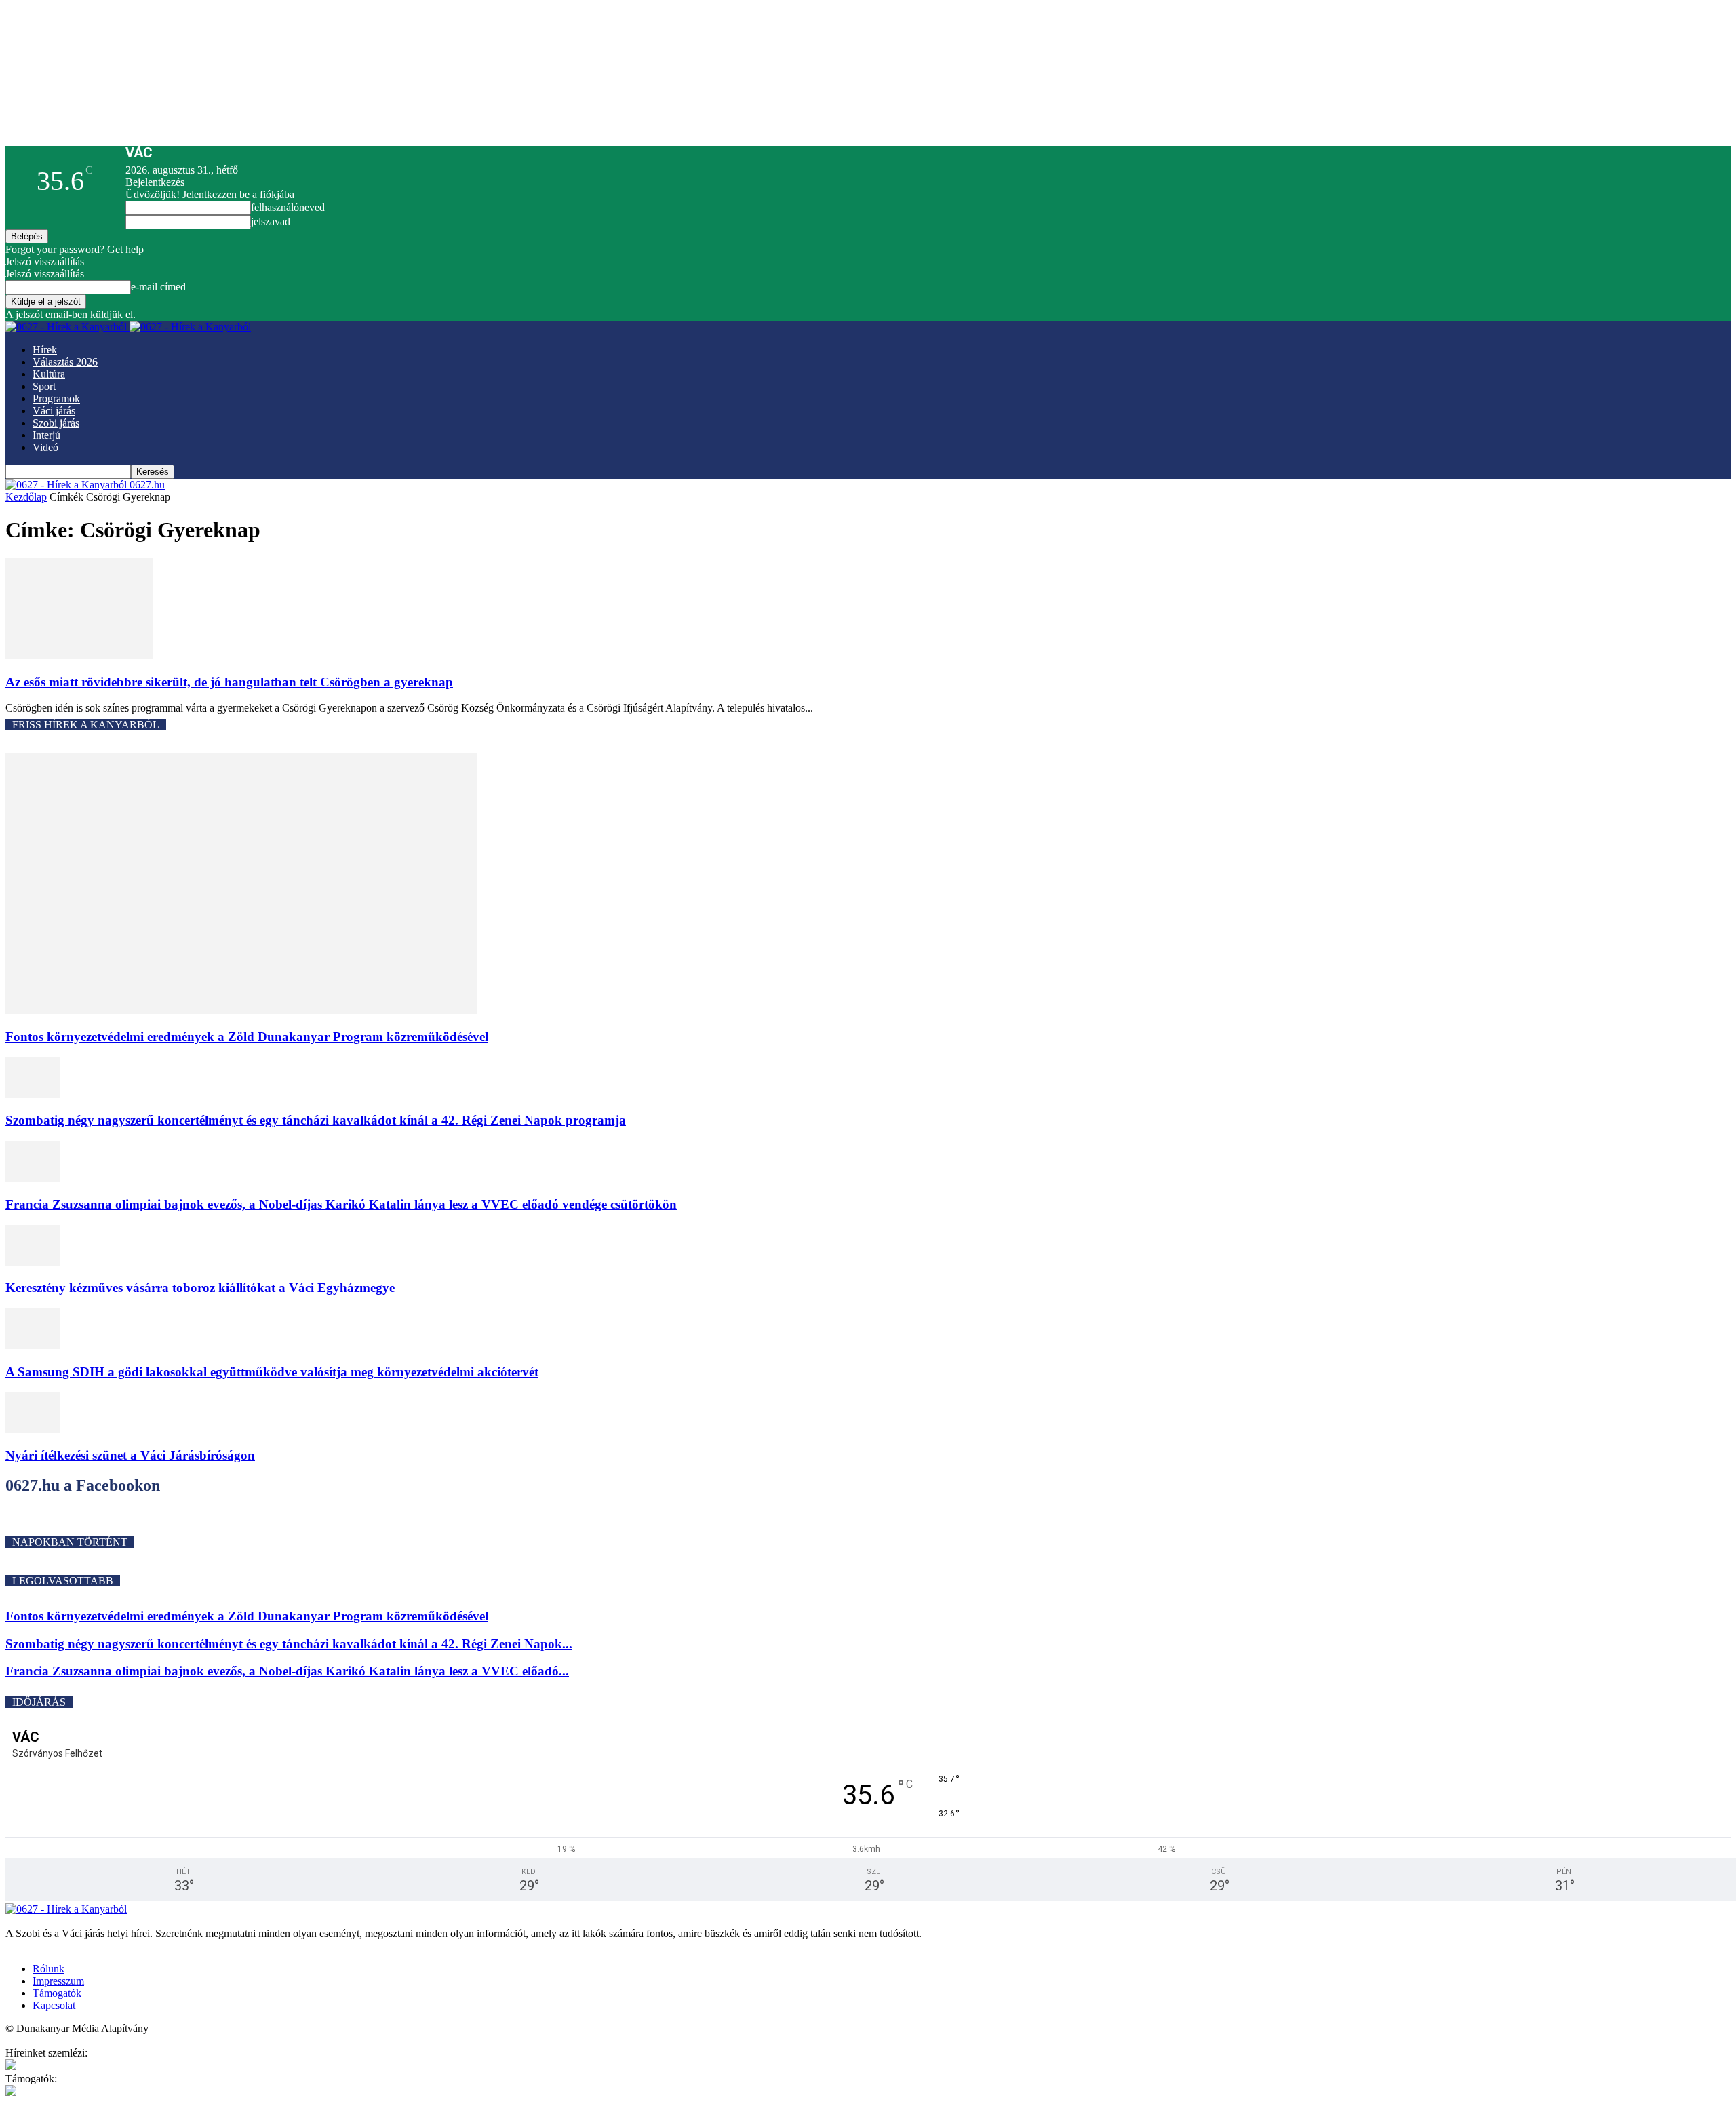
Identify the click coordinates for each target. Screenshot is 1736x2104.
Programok (56, 398)
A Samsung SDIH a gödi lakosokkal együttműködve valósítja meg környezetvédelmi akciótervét (272, 1372)
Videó (45, 447)
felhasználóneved (288, 207)
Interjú (46, 435)
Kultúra (49, 374)
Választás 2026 (65, 362)
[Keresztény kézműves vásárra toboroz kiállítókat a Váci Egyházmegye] (33, 1262)
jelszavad (271, 221)
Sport (44, 386)
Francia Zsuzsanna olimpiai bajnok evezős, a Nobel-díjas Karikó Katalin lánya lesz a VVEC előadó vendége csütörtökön (341, 1204)
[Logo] (67, 327)
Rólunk (48, 1969)
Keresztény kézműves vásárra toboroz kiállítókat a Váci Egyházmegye (200, 1288)
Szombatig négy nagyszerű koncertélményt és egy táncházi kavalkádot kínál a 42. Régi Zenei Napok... (289, 1644)
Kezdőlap (26, 497)
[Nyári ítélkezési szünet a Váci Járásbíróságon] (33, 1429)
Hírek (45, 350)
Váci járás (54, 411)
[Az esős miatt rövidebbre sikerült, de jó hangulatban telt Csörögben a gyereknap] (79, 656)
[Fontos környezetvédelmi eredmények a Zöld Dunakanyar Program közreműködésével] (241, 1010)
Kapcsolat (54, 2005)
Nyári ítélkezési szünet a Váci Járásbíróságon (130, 1455)
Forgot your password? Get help (75, 249)
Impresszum (58, 1981)
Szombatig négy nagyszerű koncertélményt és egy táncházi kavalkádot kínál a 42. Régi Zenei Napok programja (316, 1120)
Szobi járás (56, 423)
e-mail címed (158, 287)
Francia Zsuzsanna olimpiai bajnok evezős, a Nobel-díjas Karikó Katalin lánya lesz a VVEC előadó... (287, 1671)
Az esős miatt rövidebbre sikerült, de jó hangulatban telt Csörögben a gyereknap (229, 682)
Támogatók (57, 1993)
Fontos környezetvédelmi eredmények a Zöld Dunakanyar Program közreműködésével (247, 1037)
